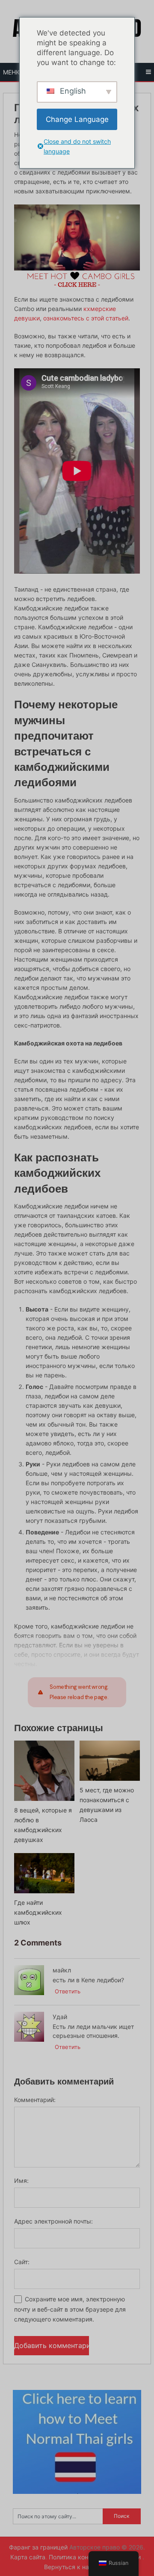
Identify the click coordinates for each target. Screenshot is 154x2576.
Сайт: (22, 2262)
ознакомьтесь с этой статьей (86, 318)
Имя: (21, 2181)
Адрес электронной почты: (53, 2221)
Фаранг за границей (38, 2547)
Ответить (68, 1991)
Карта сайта (28, 2557)
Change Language (77, 119)
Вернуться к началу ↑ (77, 2567)
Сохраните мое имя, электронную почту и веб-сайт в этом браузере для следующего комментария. (70, 2309)
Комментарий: (35, 2100)
